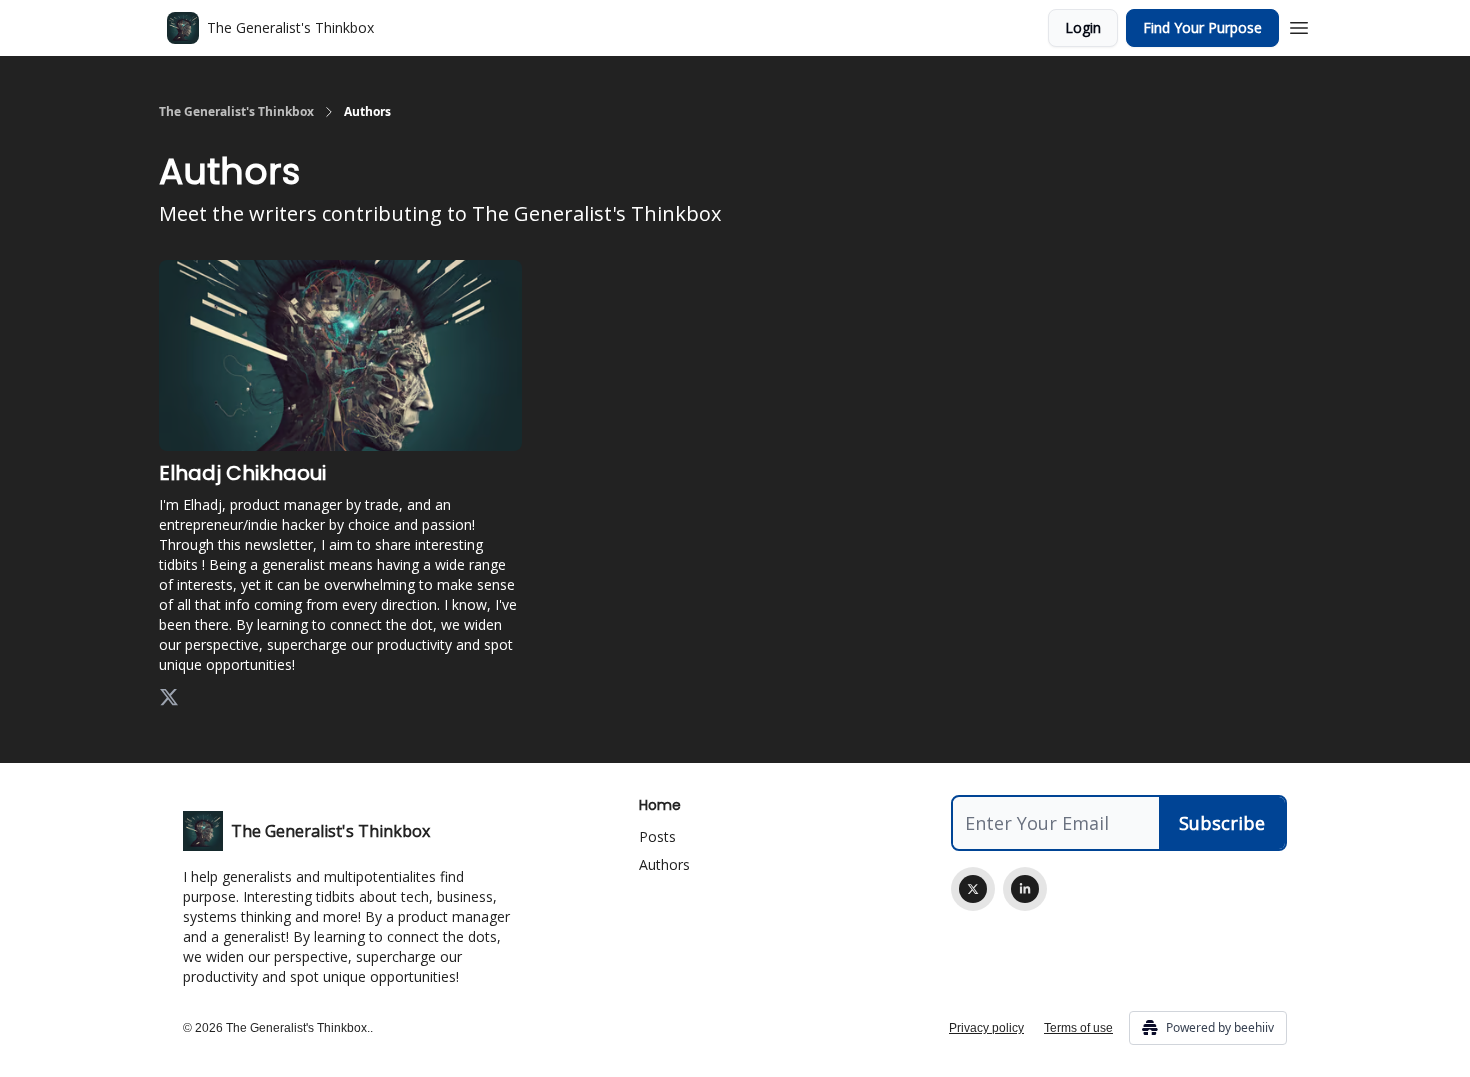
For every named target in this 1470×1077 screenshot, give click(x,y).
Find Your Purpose (1202, 27)
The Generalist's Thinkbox (236, 112)
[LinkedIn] (1025, 889)
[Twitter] (973, 889)
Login (1083, 27)
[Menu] (1299, 25)
